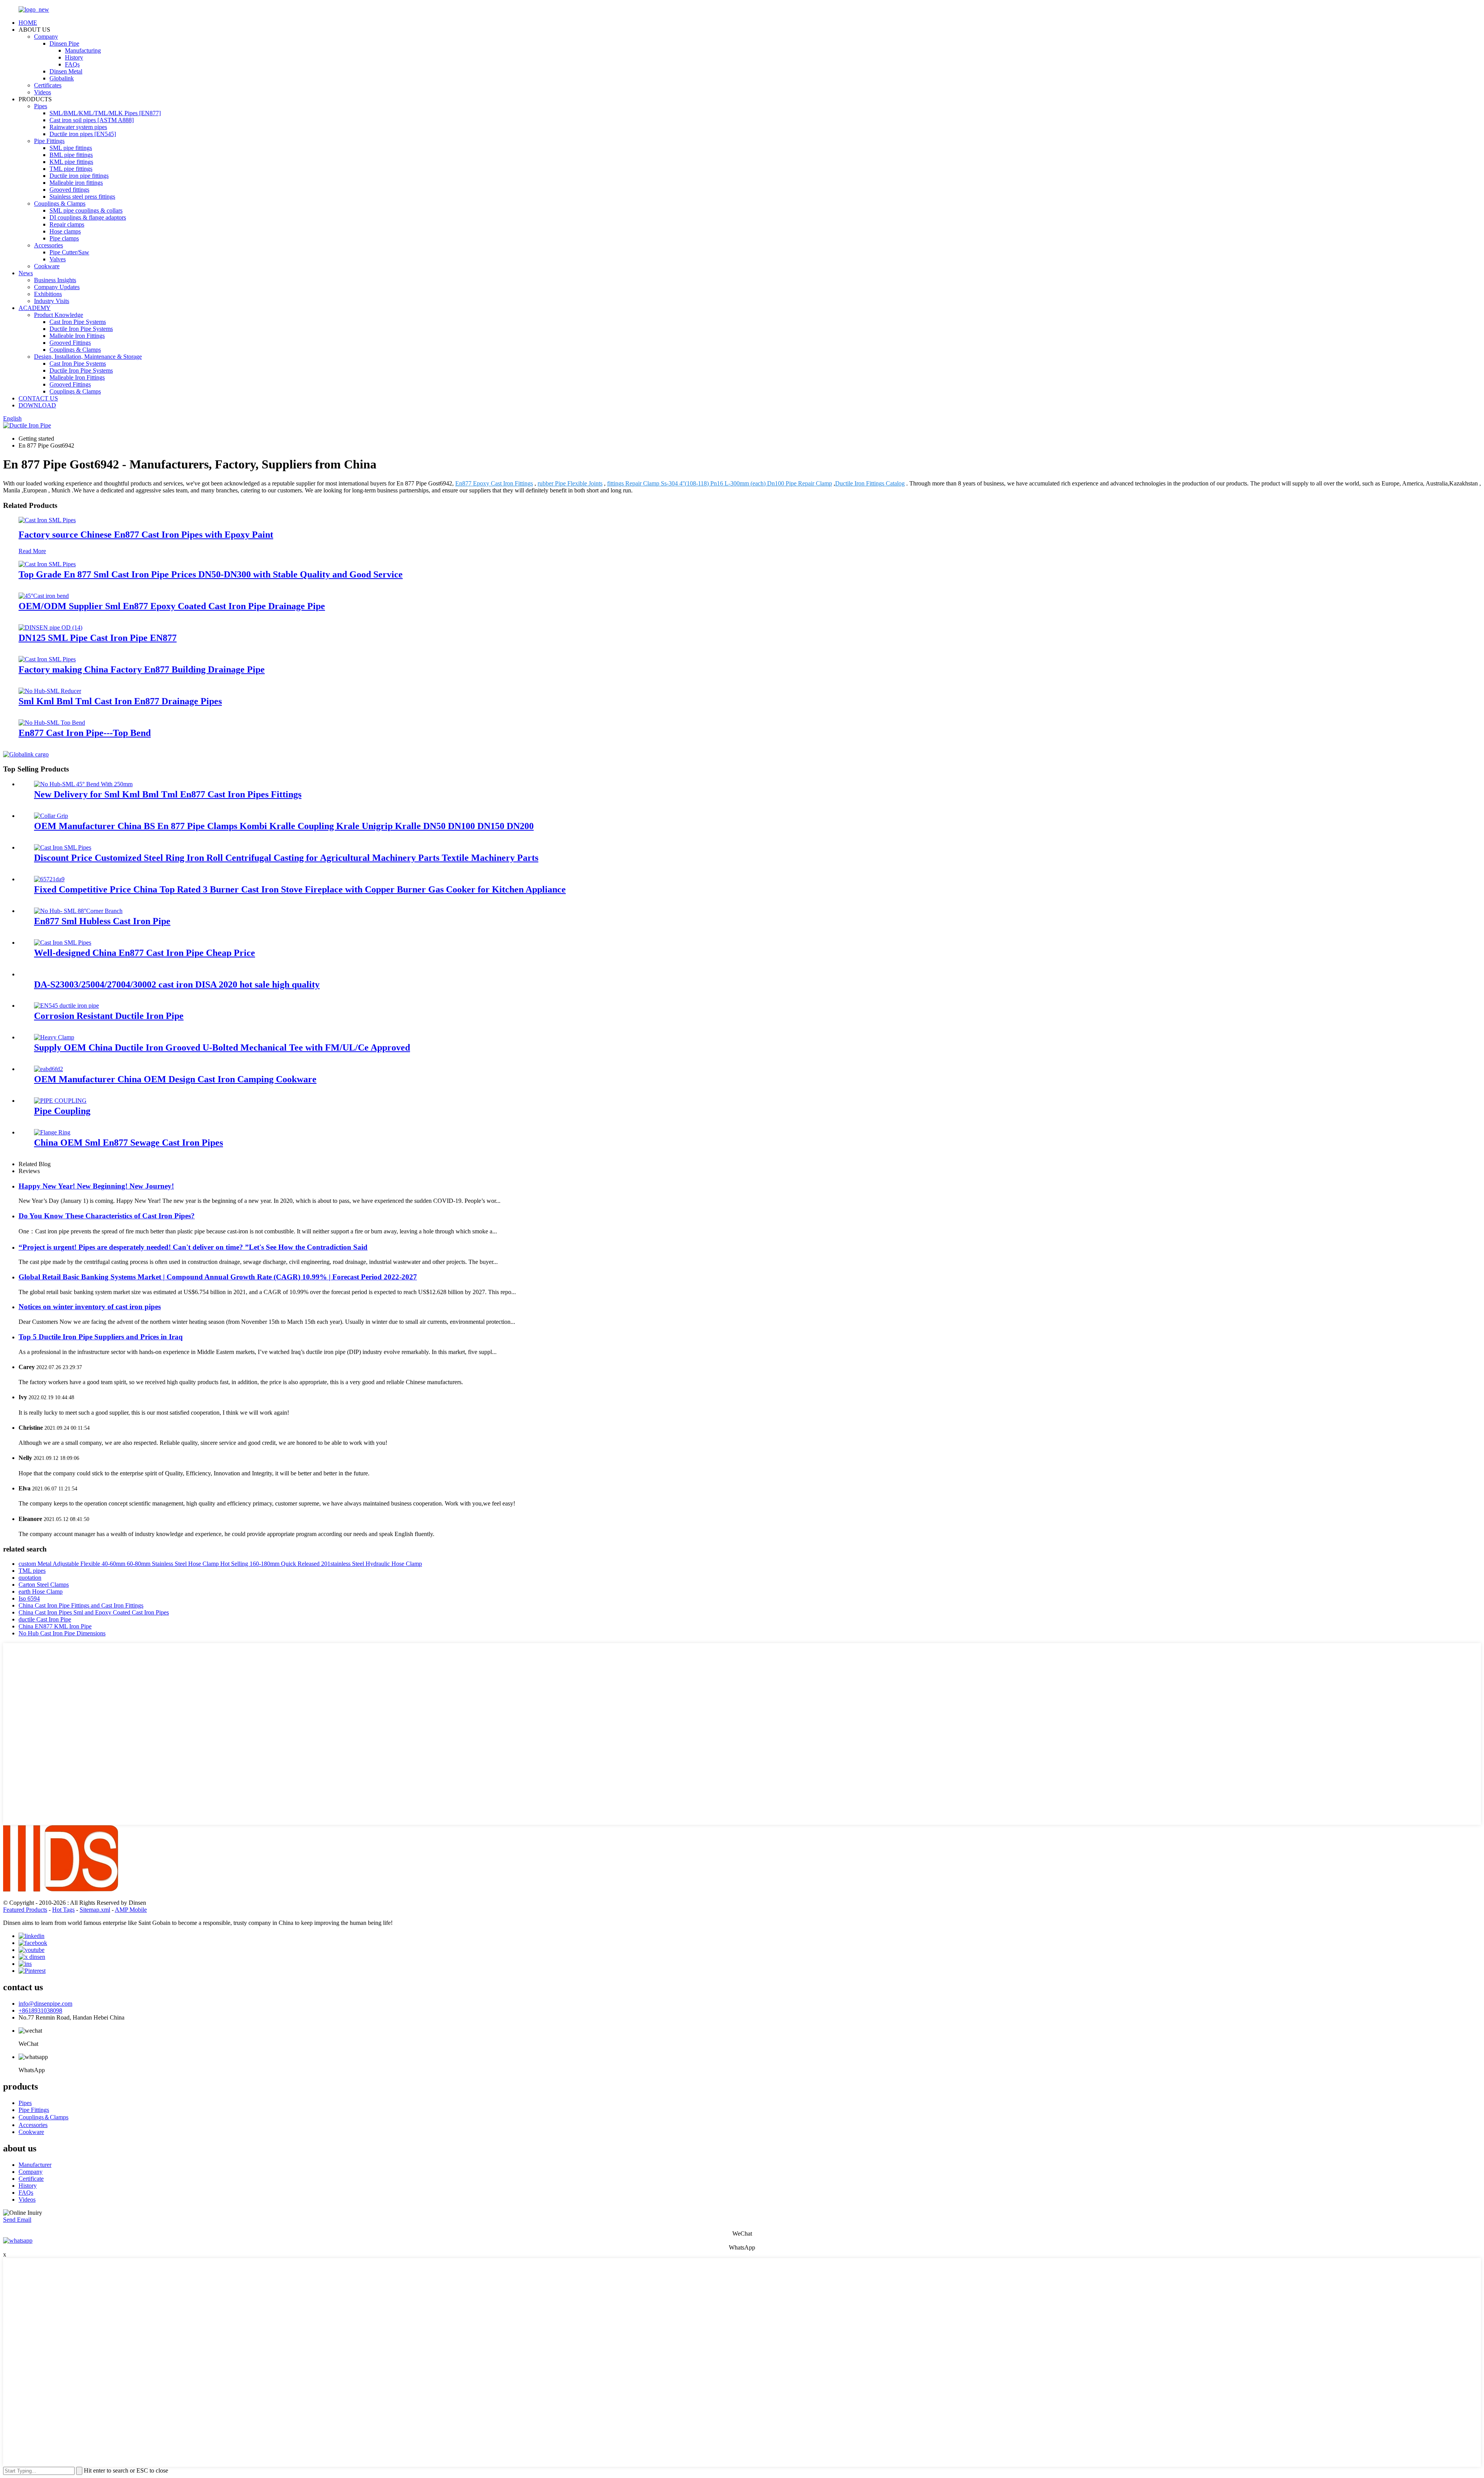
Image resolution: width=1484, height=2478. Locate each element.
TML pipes (32, 1571)
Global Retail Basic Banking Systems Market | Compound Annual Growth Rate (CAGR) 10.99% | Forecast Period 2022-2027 (218, 1277)
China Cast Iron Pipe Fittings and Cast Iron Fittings (81, 1605)
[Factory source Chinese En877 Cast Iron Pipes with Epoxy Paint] (47, 520)
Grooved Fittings (70, 343)
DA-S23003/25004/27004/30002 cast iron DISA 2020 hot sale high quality (177, 984)
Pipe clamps (64, 238)
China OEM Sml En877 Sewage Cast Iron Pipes (128, 1143)
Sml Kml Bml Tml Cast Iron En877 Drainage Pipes (120, 701)
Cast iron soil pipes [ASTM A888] (92, 120)
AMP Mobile (131, 1910)
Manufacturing (83, 50)
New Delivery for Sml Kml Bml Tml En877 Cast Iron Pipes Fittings (168, 794)
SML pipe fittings (71, 148)
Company (46, 37)
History (74, 57)
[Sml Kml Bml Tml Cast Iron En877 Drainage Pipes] (50, 691)
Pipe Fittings (49, 141)
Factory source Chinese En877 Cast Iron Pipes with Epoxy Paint (146, 535)
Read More (32, 551)
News (26, 273)
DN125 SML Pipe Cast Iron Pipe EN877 (98, 638)
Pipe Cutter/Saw (69, 252)
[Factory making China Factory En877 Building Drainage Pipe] (47, 659)
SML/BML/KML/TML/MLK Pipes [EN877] (105, 113)
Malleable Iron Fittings (77, 336)
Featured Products (25, 1910)
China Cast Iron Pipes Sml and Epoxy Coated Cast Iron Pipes (94, 1612)
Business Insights (55, 280)
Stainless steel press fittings (82, 197)
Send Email (17, 2220)
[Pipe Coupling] (60, 1101)
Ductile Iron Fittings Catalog (870, 483)
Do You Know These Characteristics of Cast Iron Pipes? (107, 1216)
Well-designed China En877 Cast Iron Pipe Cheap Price (145, 953)
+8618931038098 (40, 2011)
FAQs (72, 64)
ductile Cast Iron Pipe (45, 1619)
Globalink (62, 78)
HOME (28, 23)
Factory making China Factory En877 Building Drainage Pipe (142, 669)
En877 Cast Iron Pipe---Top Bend (85, 733)
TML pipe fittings (71, 169)
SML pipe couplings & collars (86, 210)
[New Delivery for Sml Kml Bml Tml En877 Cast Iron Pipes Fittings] (83, 784)
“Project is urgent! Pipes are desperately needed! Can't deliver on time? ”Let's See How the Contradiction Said (193, 1247)
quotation (30, 1578)
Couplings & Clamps (60, 204)
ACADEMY (35, 308)
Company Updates (57, 287)
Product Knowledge (59, 315)
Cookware (47, 266)
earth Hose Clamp (41, 1592)
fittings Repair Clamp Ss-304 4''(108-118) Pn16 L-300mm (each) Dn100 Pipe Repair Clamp (720, 483)
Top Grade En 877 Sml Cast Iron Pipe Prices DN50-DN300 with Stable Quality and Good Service (211, 574)
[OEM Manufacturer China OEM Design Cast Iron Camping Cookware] (49, 1069)
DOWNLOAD (37, 405)
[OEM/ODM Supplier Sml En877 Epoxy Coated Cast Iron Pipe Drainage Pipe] (44, 596)
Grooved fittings (69, 190)
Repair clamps (67, 224)
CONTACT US (38, 398)
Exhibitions (48, 294)
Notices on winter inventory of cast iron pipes (90, 1307)
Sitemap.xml (95, 1910)
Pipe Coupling (62, 1111)
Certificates (48, 85)
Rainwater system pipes (78, 127)
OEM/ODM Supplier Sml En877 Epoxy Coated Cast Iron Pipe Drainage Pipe (172, 606)
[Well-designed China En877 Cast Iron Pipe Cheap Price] (63, 943)
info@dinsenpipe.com (45, 2004)
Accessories (49, 245)
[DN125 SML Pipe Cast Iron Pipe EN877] (50, 628)
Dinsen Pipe (64, 43)
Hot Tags (63, 1910)
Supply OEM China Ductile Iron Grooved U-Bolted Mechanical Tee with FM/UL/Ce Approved (222, 1047)
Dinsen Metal (66, 71)
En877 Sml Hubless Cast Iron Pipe (102, 921)
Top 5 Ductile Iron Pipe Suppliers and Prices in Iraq (101, 1337)
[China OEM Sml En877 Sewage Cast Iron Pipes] (52, 1132)
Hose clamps (65, 231)
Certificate (31, 2179)
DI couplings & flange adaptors (88, 217)
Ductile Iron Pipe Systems (81, 329)
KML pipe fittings (71, 162)
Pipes (41, 106)
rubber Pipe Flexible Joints (570, 483)
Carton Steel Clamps (44, 1585)
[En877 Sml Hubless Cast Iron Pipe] (78, 911)
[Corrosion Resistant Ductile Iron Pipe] (66, 1006)
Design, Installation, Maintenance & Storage (88, 357)
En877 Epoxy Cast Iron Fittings (494, 483)
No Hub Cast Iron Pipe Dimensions (62, 1633)
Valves (58, 259)
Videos (43, 92)
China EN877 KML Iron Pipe (55, 1626)
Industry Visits (52, 301)
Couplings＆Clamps (43, 2117)
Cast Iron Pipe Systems (78, 322)
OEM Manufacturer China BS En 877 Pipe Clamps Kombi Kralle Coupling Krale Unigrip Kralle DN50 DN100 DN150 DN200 (284, 826)
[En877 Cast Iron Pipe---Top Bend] (52, 723)
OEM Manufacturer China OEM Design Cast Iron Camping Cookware (175, 1079)
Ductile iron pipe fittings (79, 176)
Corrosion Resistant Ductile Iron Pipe (109, 1016)
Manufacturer (35, 2165)
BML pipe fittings (71, 155)
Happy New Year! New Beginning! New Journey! (96, 1186)
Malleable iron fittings (76, 183)
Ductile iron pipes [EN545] (83, 134)
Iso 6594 (29, 1598)
